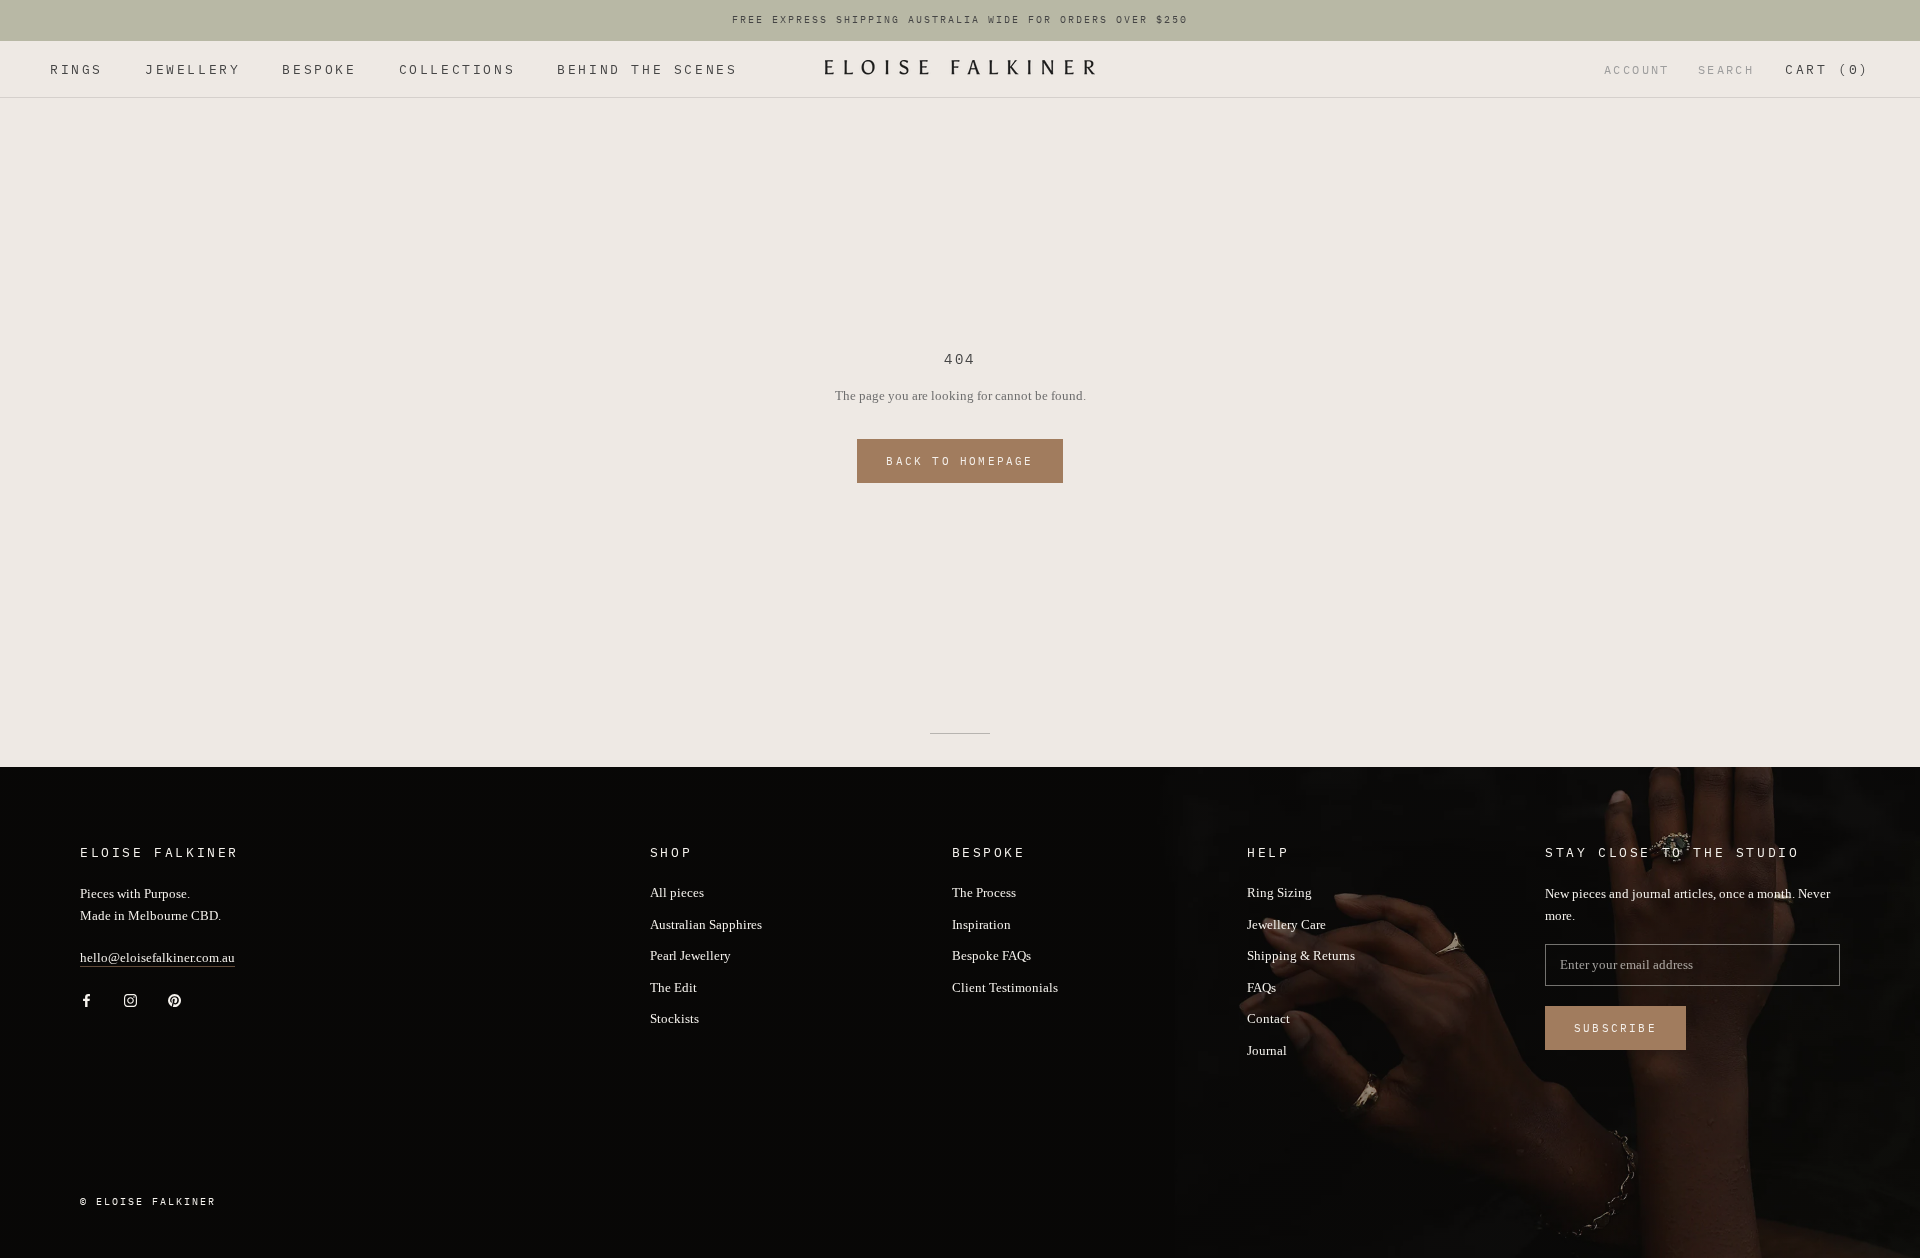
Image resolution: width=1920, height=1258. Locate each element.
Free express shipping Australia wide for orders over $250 (960, 19)
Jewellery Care (1286, 924)
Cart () (1827, 69)
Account (1637, 69)
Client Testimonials (1005, 987)
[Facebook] (86, 999)
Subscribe (1615, 1028)
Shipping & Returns (1301, 955)
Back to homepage (959, 461)
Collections (457, 69)
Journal (1267, 1050)
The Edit (673, 987)
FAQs (1261, 987)
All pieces (677, 892)
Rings (76, 69)
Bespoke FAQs (991, 955)
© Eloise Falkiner (148, 1201)
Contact (1268, 1018)
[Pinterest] (174, 999)
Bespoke (319, 69)
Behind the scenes (647, 69)
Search (1726, 69)
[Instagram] (130, 999)
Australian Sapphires (706, 924)
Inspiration (981, 924)
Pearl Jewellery (690, 955)
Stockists (674, 1018)
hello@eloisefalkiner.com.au (157, 957)
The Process (984, 892)
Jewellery (192, 69)
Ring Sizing (1279, 892)
